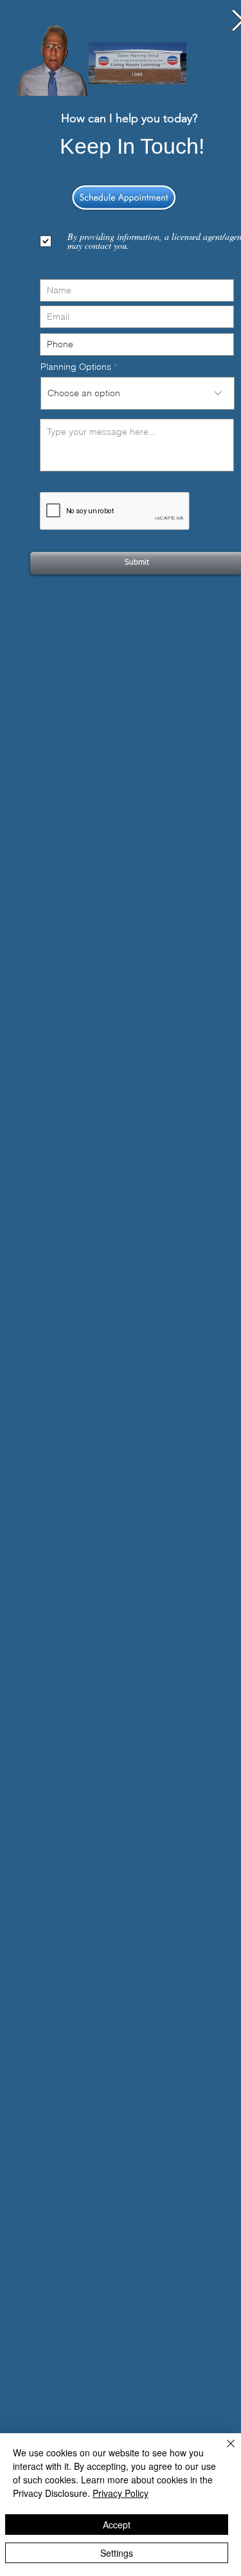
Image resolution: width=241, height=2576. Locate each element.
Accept (117, 2525)
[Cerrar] (223, 2451)
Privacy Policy (121, 2493)
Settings (117, 2553)
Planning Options (76, 367)
